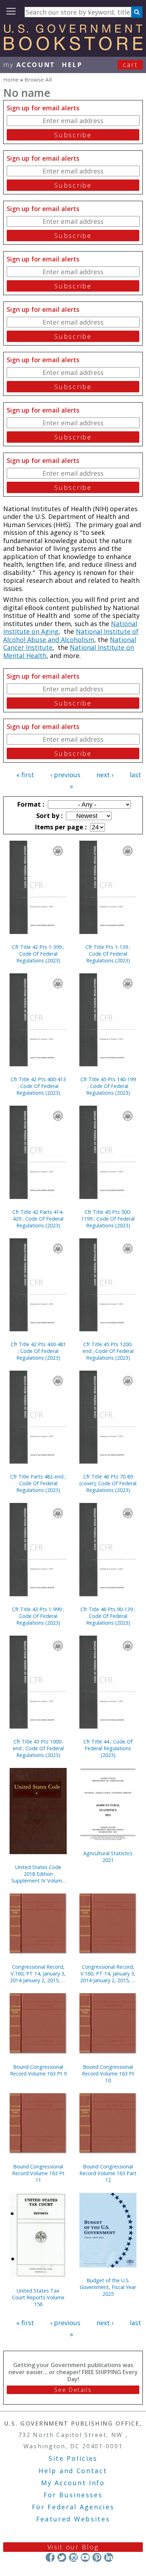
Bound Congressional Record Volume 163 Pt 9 (38, 2070)
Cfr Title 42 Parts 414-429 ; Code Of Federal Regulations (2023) (38, 1219)
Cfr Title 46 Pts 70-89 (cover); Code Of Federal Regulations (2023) (108, 1483)
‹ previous (65, 775)
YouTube (85, 2557)
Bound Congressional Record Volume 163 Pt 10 (108, 2074)
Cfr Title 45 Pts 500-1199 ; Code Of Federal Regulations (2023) (108, 1219)
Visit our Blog (73, 2547)
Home (11, 79)
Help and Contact (73, 2471)
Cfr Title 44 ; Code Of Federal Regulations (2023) (108, 1748)
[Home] (73, 48)
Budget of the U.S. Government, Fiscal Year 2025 (108, 2287)
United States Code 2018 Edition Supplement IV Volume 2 (38, 1874)
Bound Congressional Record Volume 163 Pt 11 (38, 2173)
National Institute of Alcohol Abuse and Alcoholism (71, 635)
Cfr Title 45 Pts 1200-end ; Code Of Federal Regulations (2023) (108, 1351)
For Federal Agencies (73, 2507)
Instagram (74, 2557)
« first (25, 775)
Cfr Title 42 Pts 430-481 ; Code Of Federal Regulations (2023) (38, 1351)
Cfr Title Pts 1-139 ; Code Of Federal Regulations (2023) (108, 954)
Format (30, 804)
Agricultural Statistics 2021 (108, 1857)
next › (105, 775)
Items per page (60, 827)
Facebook (50, 2557)
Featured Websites (73, 2519)
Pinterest (97, 2557)
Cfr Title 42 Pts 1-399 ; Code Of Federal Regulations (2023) (38, 954)
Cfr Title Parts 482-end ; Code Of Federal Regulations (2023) (38, 1483)
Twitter (62, 2557)
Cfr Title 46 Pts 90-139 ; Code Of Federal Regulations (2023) (108, 1616)
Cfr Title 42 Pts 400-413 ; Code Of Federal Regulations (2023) (38, 1086)
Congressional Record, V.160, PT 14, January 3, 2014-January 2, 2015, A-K (38, 1974)
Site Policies (73, 2458)
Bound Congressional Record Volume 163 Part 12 (108, 2173)
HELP (72, 65)
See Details (73, 2390)
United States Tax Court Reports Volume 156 (38, 2297)
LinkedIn (109, 2557)
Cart (130, 65)
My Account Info (73, 2483)
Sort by (49, 816)
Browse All (38, 79)
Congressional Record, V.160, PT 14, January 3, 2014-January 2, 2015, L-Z (108, 1974)
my (29, 65)
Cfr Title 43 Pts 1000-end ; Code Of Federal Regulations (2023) (38, 1748)
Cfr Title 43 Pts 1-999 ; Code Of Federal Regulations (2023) (38, 1616)
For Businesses (73, 2495)
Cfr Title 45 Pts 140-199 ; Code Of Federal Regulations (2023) (108, 1086)
